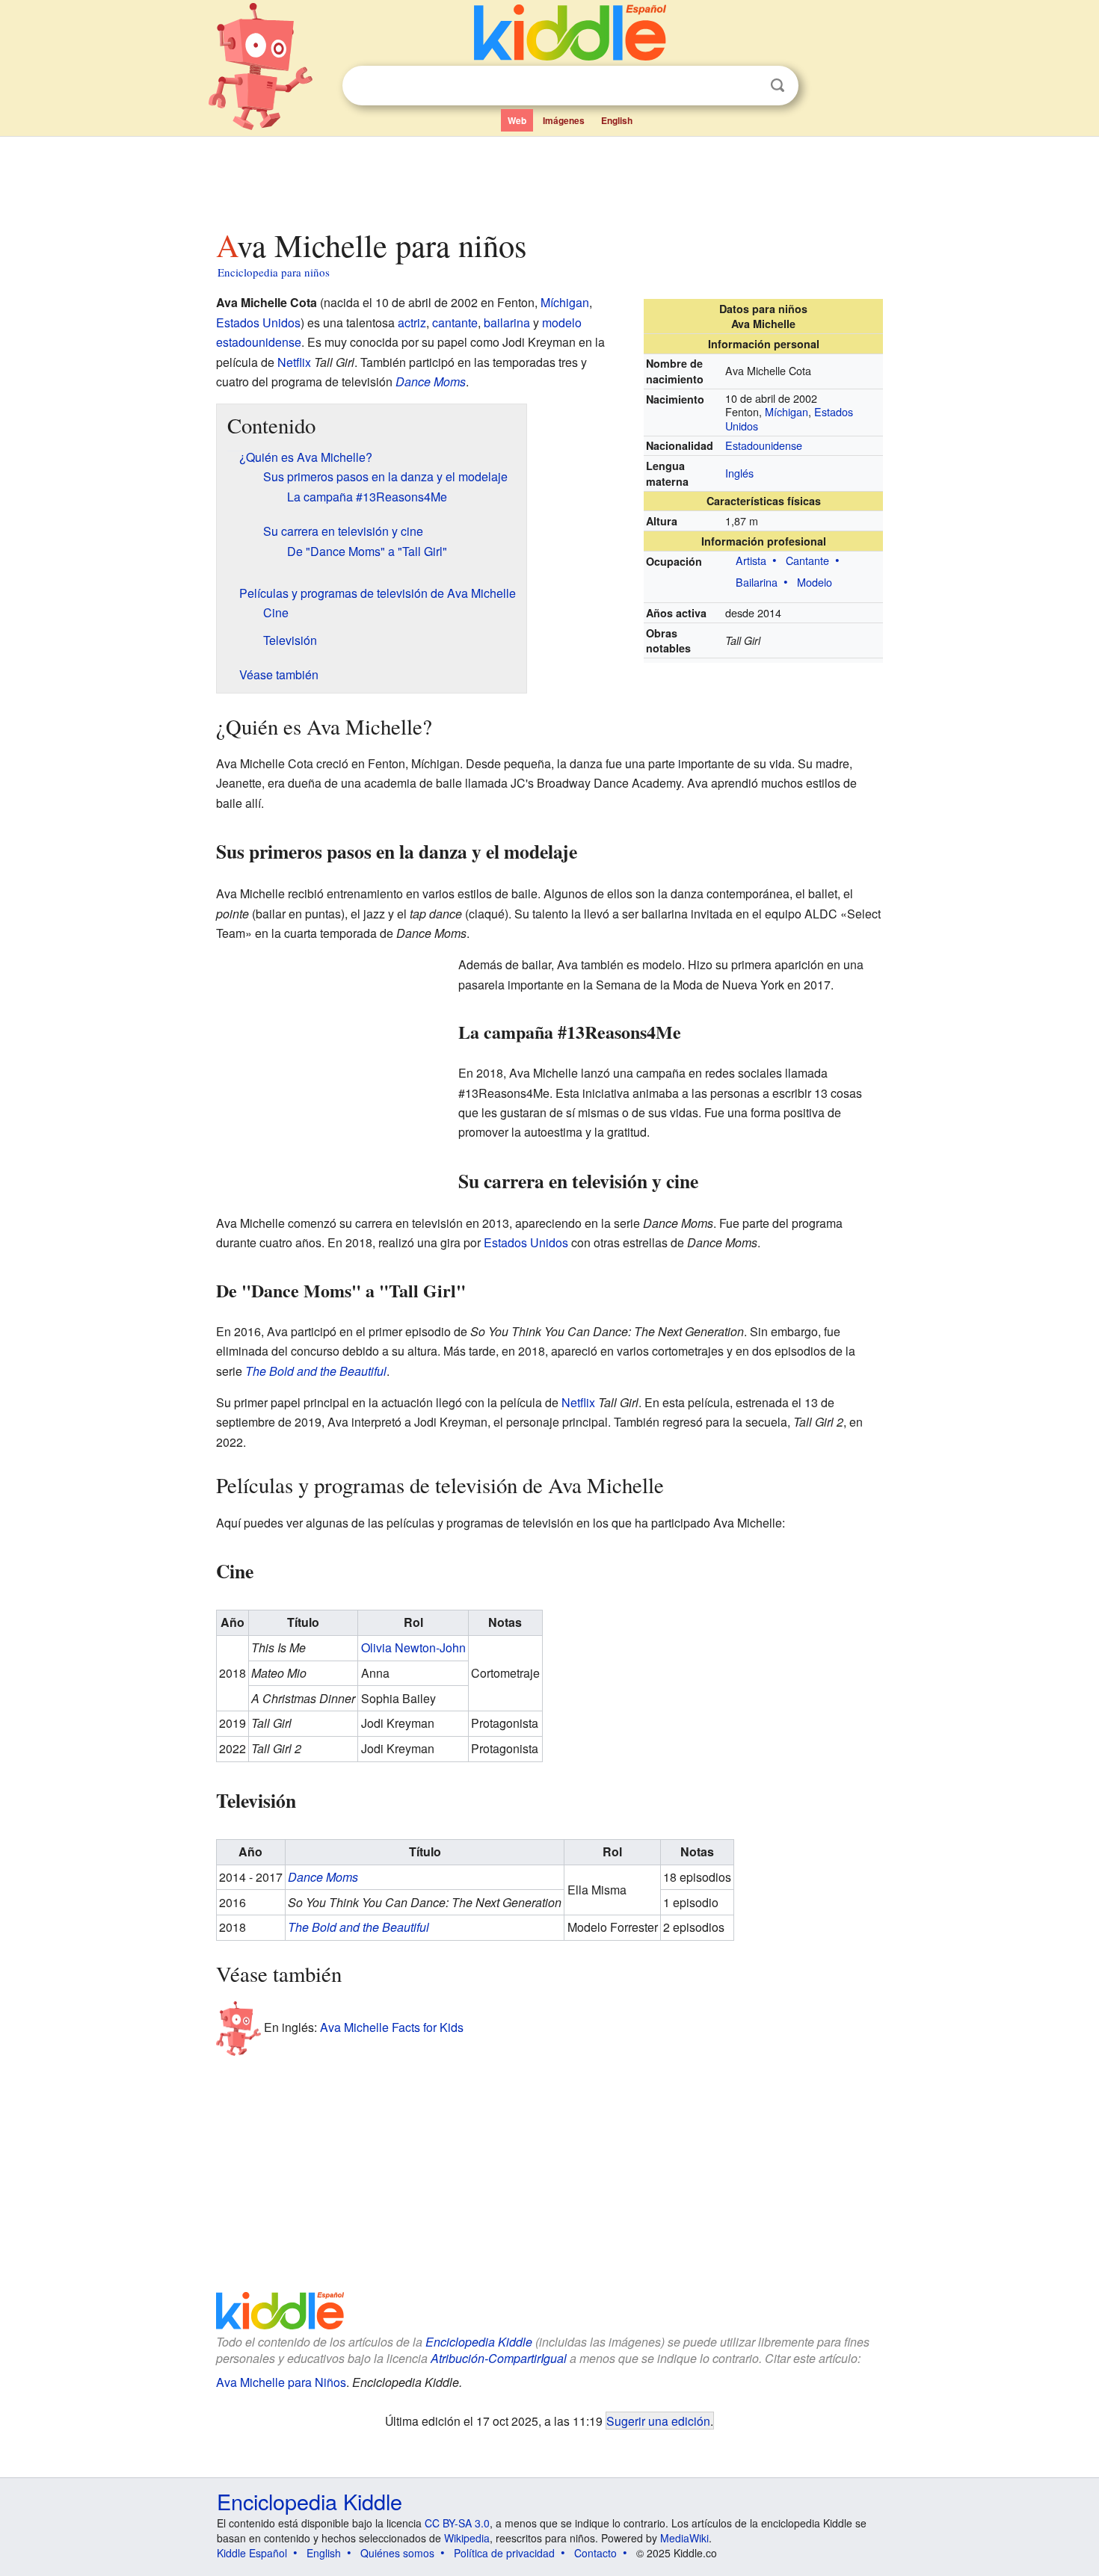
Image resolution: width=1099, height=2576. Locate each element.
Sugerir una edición (658, 2421)
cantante (455, 322)
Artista (751, 560)
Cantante (807, 560)
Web (517, 120)
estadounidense (259, 342)
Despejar (747, 86)
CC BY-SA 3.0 (457, 2523)
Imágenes (564, 120)
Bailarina (757, 582)
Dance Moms (431, 382)
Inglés (739, 473)
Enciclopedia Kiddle (479, 2342)
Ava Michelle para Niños (281, 2382)
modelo (562, 322)
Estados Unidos (258, 322)
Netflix (294, 362)
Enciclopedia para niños (274, 272)
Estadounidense (764, 445)
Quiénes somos (397, 2553)
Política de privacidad (504, 2553)
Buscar (778, 86)
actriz (412, 322)
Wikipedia (467, 2538)
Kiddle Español (252, 2553)
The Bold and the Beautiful (316, 1371)
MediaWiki (684, 2538)
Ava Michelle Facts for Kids (392, 2027)
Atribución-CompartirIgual (499, 2358)
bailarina (507, 322)
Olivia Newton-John (413, 1647)
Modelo (815, 582)
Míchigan (786, 411)
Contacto (595, 2553)
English (617, 120)
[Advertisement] (549, 179)
